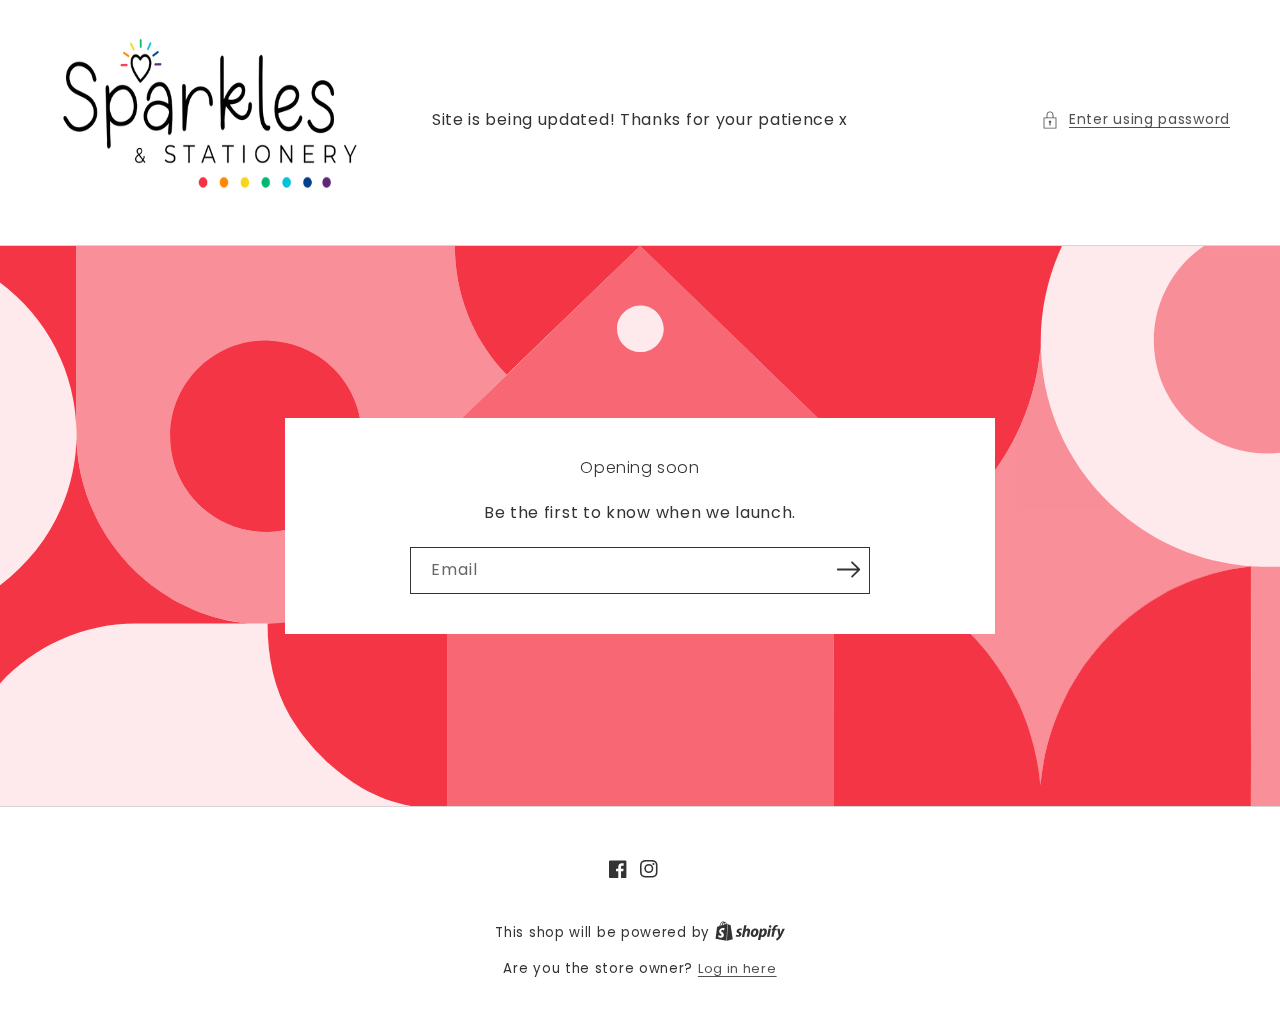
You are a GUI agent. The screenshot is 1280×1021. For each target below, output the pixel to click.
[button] (1135, 119)
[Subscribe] (848, 569)
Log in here (737, 968)
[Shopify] (750, 932)
